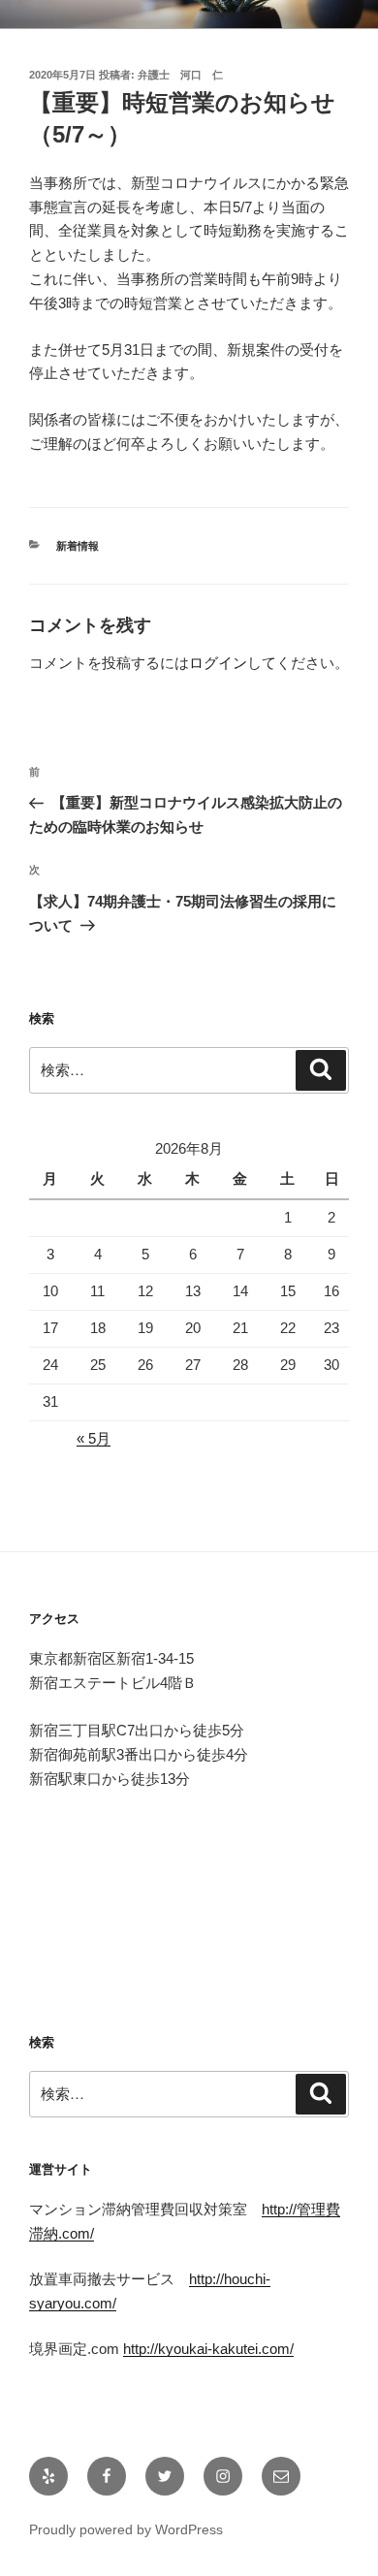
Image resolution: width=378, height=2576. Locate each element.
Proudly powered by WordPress (126, 2529)
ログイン (218, 663)
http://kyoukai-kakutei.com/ (208, 2349)
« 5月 (94, 1438)
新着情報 (78, 546)
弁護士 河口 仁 (180, 75)
